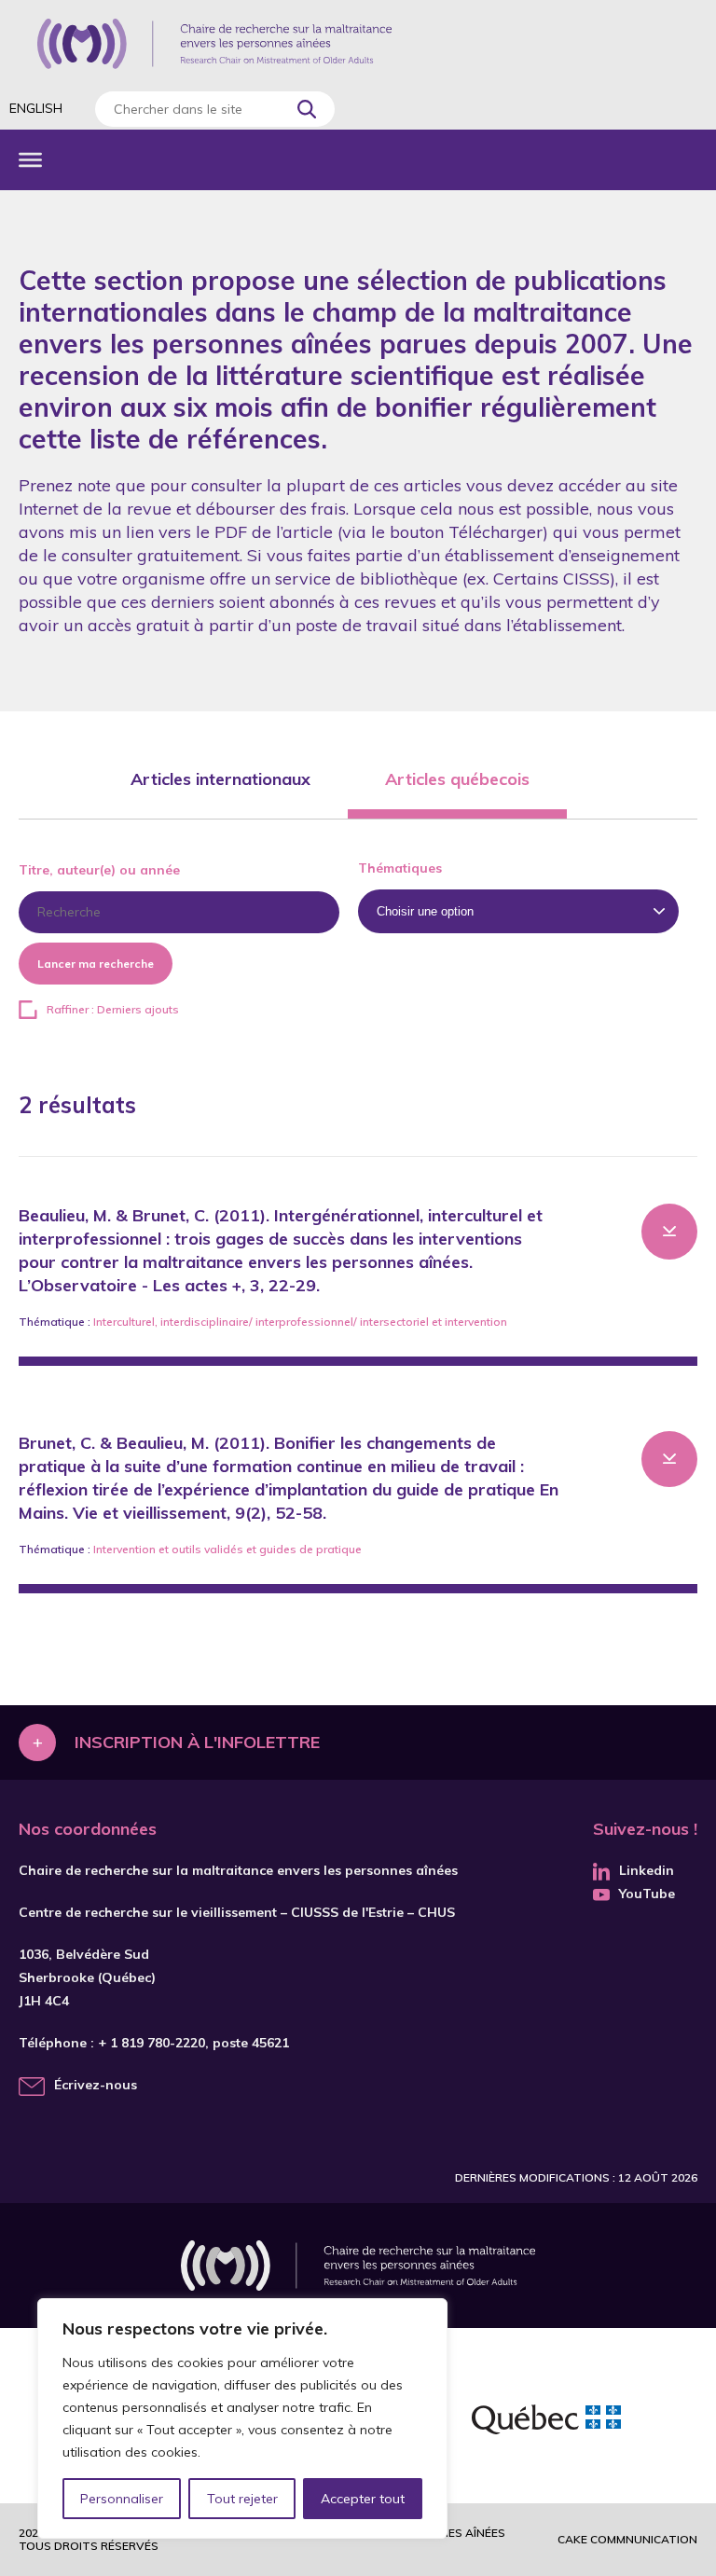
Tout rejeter (242, 2499)
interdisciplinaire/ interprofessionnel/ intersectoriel (295, 1322)
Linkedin (647, 1870)
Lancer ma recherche (96, 964)
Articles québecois (457, 779)
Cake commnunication (627, 2539)
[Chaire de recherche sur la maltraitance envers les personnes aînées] (214, 44)
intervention (476, 1322)
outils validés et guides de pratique (267, 1549)
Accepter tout (363, 2499)
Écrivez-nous (96, 2085)
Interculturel (124, 1322)
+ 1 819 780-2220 (151, 2043)
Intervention (124, 1549)
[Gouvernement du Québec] (546, 2422)
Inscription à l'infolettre (197, 1742)
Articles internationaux (220, 779)
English (36, 108)
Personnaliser (122, 2499)
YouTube (647, 1894)
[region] (242, 2418)
